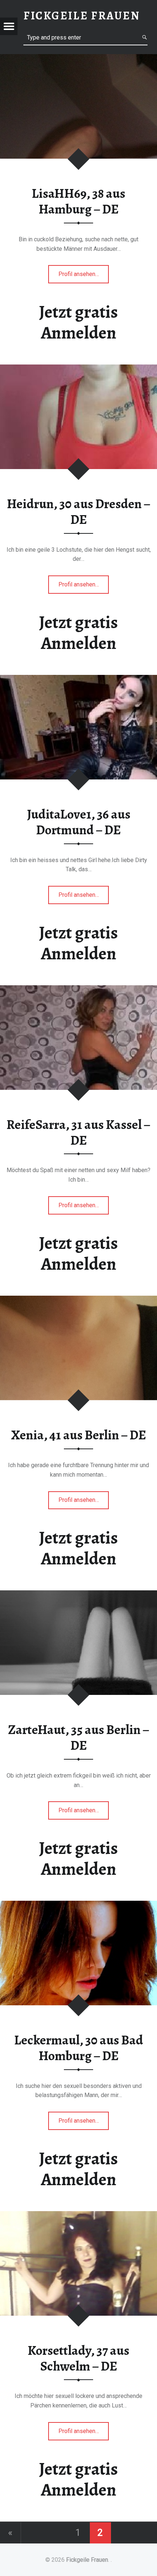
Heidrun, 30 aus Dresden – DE (79, 512)
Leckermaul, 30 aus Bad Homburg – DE (79, 2048)
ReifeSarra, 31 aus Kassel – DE (78, 1132)
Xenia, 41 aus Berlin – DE (79, 1435)
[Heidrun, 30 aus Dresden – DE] (78, 369)
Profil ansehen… (84, 277)
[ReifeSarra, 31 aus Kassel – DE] (78, 990)
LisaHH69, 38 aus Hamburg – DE (78, 201)
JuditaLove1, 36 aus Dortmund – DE (79, 822)
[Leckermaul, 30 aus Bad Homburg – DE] (78, 1905)
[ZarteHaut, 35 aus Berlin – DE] (78, 1595)
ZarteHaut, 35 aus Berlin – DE (79, 1738)
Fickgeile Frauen (87, 2560)
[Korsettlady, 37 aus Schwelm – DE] (78, 2216)
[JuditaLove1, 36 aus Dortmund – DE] (78, 679)
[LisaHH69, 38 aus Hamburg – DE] (78, 59)
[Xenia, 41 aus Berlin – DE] (78, 1300)
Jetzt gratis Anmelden (78, 322)
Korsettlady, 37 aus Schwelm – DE (78, 2358)
